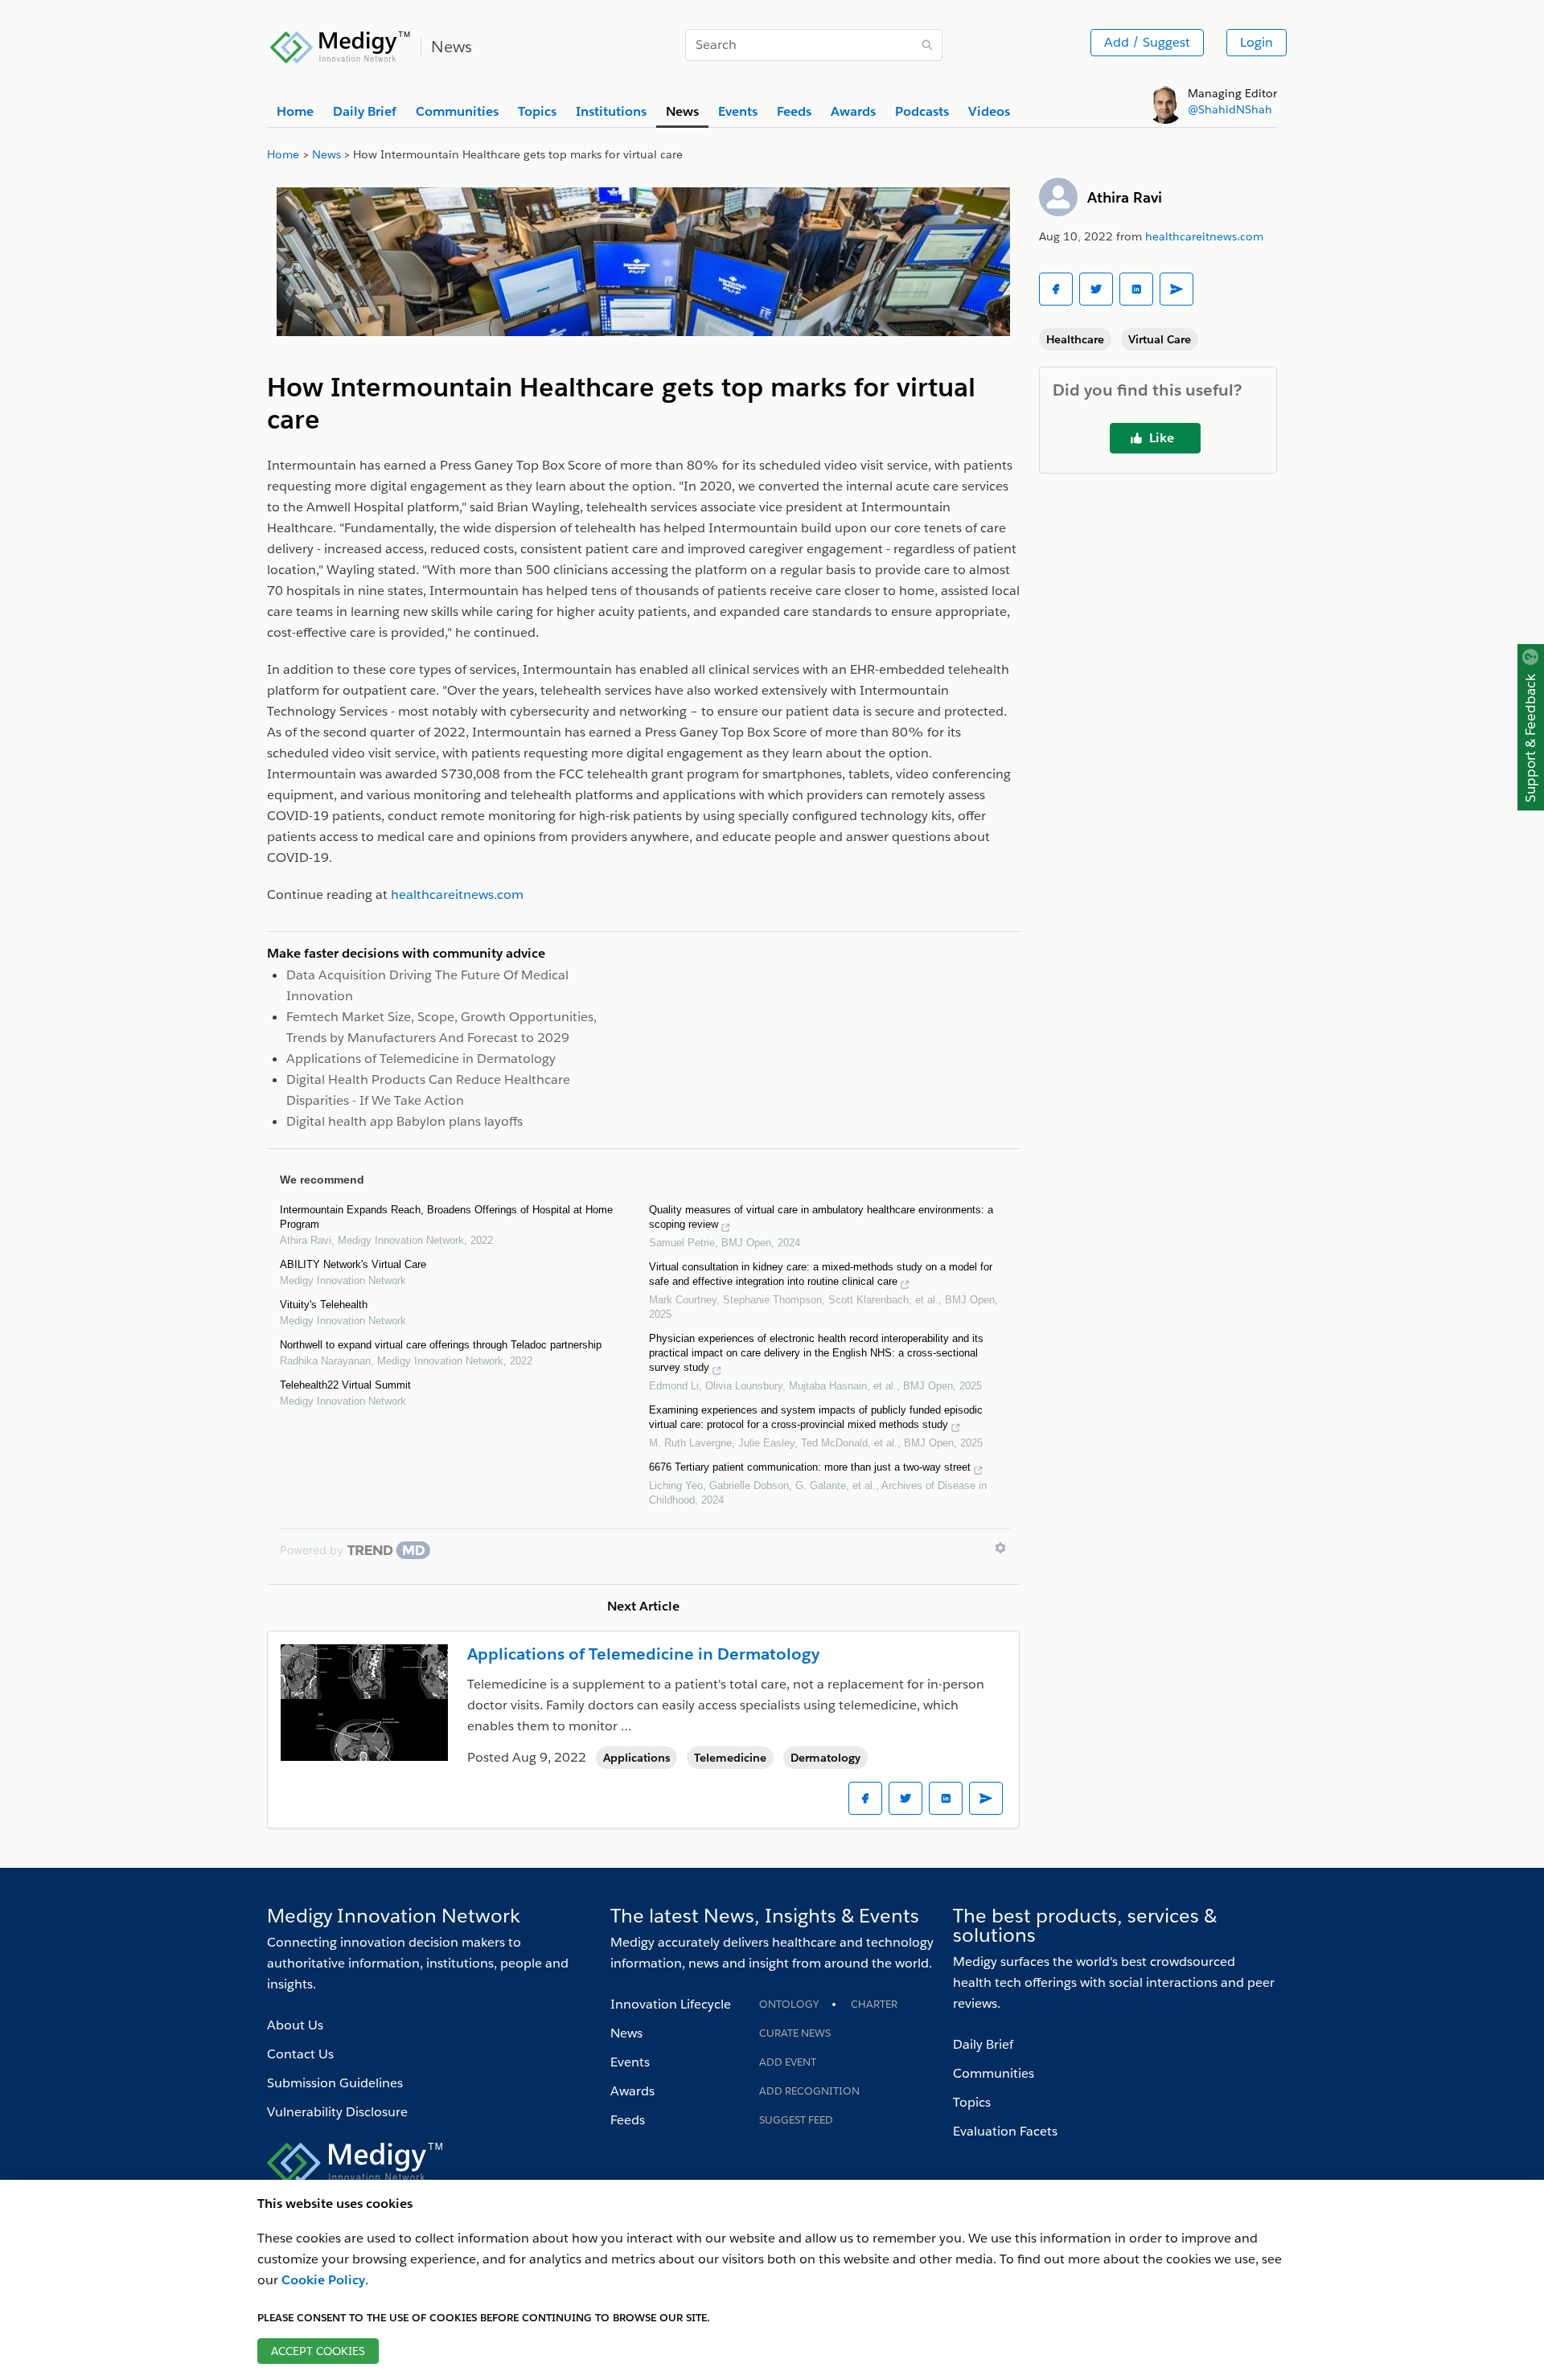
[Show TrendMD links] (1000, 1548)
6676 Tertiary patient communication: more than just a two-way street (810, 1467)
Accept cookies (318, 2351)
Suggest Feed (796, 2120)
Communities (994, 2073)
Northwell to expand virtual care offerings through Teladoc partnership (441, 1345)
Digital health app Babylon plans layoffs (404, 1121)
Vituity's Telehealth (324, 1305)
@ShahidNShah (1230, 109)
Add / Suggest (1147, 42)
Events (630, 2062)
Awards (632, 2091)
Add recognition (809, 2091)
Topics (972, 2102)
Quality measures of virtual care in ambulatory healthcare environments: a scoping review (821, 1217)
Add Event (788, 2062)
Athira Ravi (1125, 197)
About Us (295, 2025)
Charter (874, 2004)
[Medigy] (341, 45)
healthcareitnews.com (1204, 236)
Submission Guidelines (335, 2083)
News (626, 2033)
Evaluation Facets (1005, 2131)
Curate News (795, 2033)
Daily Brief (983, 2044)
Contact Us (300, 2054)
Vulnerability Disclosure (337, 2112)
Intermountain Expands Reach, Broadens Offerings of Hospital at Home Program (446, 1217)
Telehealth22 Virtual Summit (345, 1385)
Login (1257, 42)
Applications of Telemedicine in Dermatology (421, 1059)
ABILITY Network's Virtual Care (353, 1264)
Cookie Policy (323, 2280)
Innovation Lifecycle (671, 2004)
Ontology (789, 2004)
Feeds (628, 2120)
